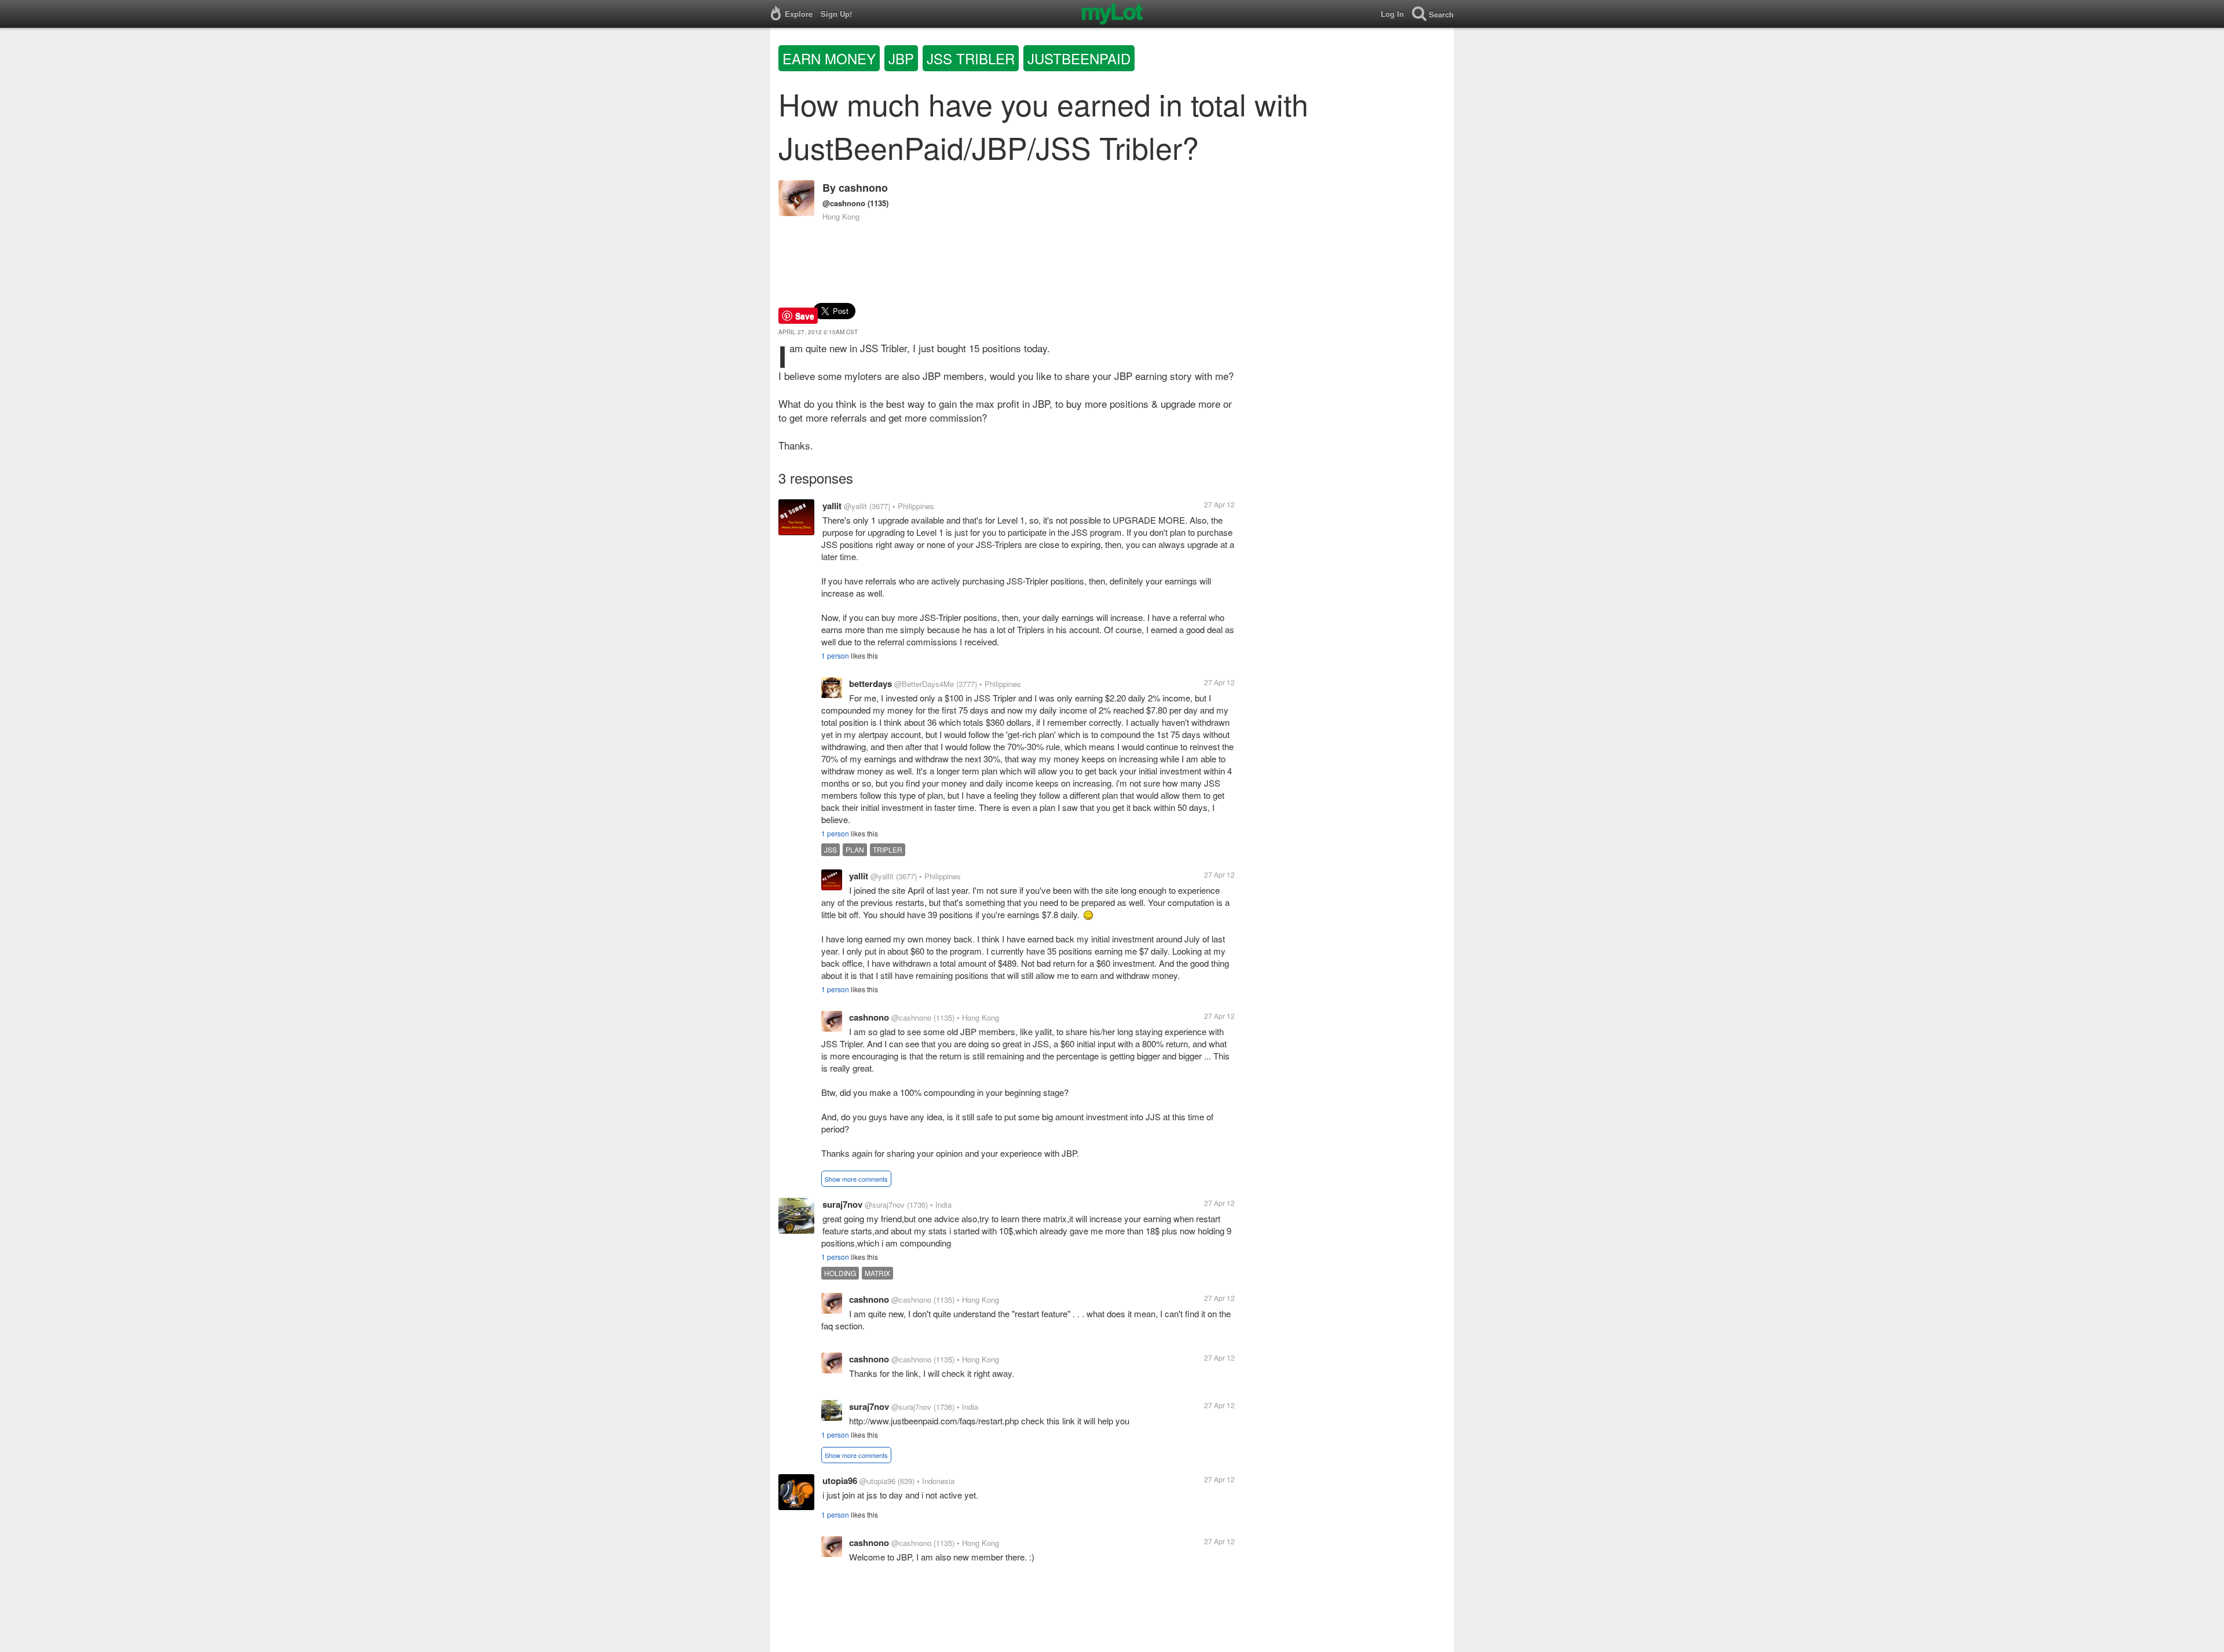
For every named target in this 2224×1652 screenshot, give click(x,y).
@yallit (855, 506)
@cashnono (844, 203)
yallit (832, 506)
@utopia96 (877, 1481)
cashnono (863, 188)
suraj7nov (842, 1204)
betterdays (870, 684)
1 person (835, 655)
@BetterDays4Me (924, 684)
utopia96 (840, 1481)
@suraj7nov (885, 1205)
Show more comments (856, 1179)
